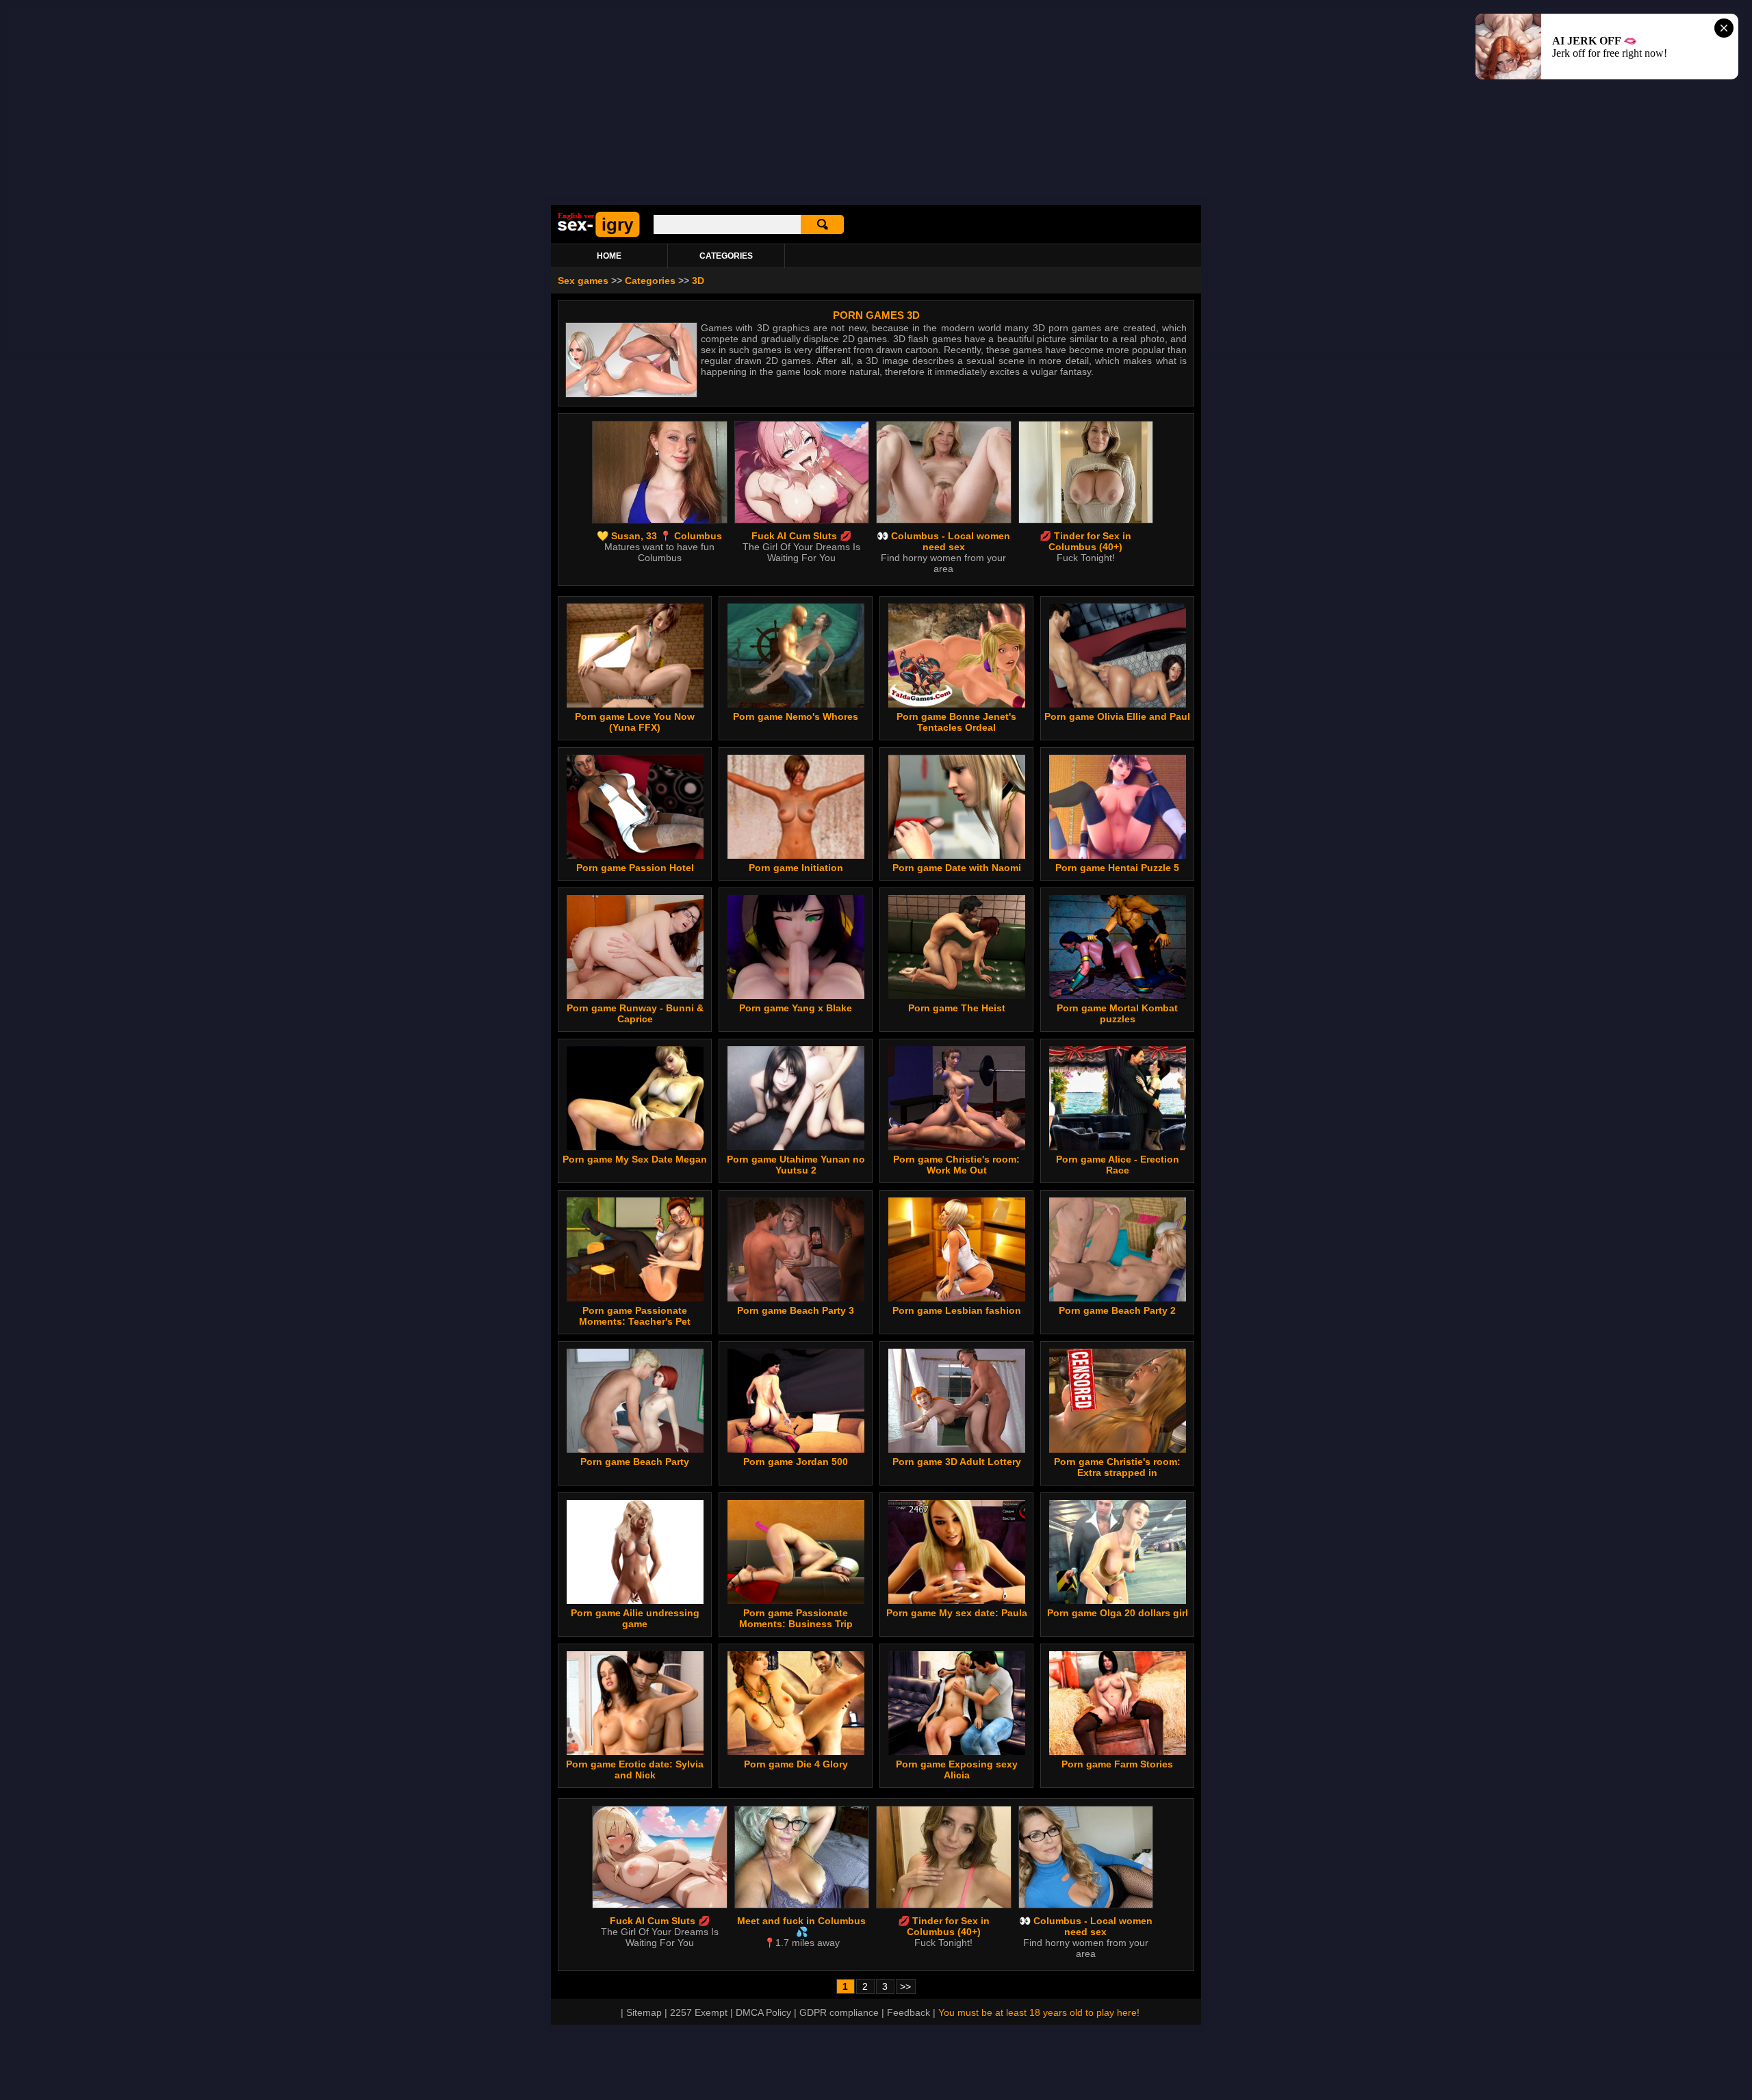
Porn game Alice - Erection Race (1118, 1165)
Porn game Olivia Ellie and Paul (1117, 716)
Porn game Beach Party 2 (1117, 1310)
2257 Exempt (699, 2012)
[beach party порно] (635, 1449)
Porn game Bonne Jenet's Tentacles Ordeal (956, 722)
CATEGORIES (726, 256)
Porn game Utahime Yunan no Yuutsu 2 (796, 1165)
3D (698, 281)
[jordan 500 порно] (796, 1449)
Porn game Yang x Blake (796, 1008)
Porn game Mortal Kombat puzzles (1117, 1013)
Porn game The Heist (957, 1008)
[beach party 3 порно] (796, 1298)
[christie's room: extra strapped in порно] (1118, 1449)
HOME (609, 256)
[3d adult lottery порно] (957, 1449)
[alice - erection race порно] (1118, 1147)
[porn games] (599, 235)
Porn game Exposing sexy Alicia (957, 1770)
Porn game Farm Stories (1117, 1764)
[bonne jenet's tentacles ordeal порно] (957, 704)
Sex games (583, 281)
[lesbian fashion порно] (957, 1298)
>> (905, 1986)
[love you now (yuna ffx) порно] (635, 704)
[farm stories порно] (1118, 1752)
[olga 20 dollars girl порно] (1118, 1600)
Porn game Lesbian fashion (957, 1310)
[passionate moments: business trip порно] (796, 1600)
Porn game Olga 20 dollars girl (1118, 1613)
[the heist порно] (957, 996)
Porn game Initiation (796, 868)
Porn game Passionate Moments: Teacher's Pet (635, 1316)
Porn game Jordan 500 (796, 1462)
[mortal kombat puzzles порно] (1118, 996)
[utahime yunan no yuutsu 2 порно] (796, 1147)
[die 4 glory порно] (796, 1752)
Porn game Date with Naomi (957, 868)
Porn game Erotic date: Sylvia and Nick (635, 1770)
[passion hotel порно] (635, 855)
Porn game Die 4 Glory (796, 1764)
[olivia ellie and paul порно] (1118, 704)
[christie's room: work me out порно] (957, 1147)
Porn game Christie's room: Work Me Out (956, 1165)
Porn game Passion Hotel (635, 868)
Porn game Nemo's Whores (796, 716)
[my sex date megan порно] (635, 1147)
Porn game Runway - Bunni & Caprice (635, 1013)
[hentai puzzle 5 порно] (1118, 855)
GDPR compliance (839, 2012)
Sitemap (644, 2012)
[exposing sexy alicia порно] (957, 1752)
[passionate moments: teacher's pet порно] (635, 1298)
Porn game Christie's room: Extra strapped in (1117, 1467)
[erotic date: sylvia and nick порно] (635, 1752)
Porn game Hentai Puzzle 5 (1117, 868)
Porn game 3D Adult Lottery (957, 1462)
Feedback (909, 2012)
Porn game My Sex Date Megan (635, 1159)
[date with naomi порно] (957, 855)
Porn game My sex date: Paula (957, 1613)
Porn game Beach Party (635, 1462)
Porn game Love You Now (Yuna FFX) (635, 722)
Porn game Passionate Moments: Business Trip (796, 1618)
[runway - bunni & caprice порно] (635, 996)
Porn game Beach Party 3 (796, 1310)
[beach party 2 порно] (1118, 1298)
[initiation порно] (796, 855)
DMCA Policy (763, 2012)
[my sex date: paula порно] (957, 1600)
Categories (650, 281)
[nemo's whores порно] (796, 704)
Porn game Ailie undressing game (635, 1618)
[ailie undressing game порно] (635, 1600)
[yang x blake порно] (796, 996)
